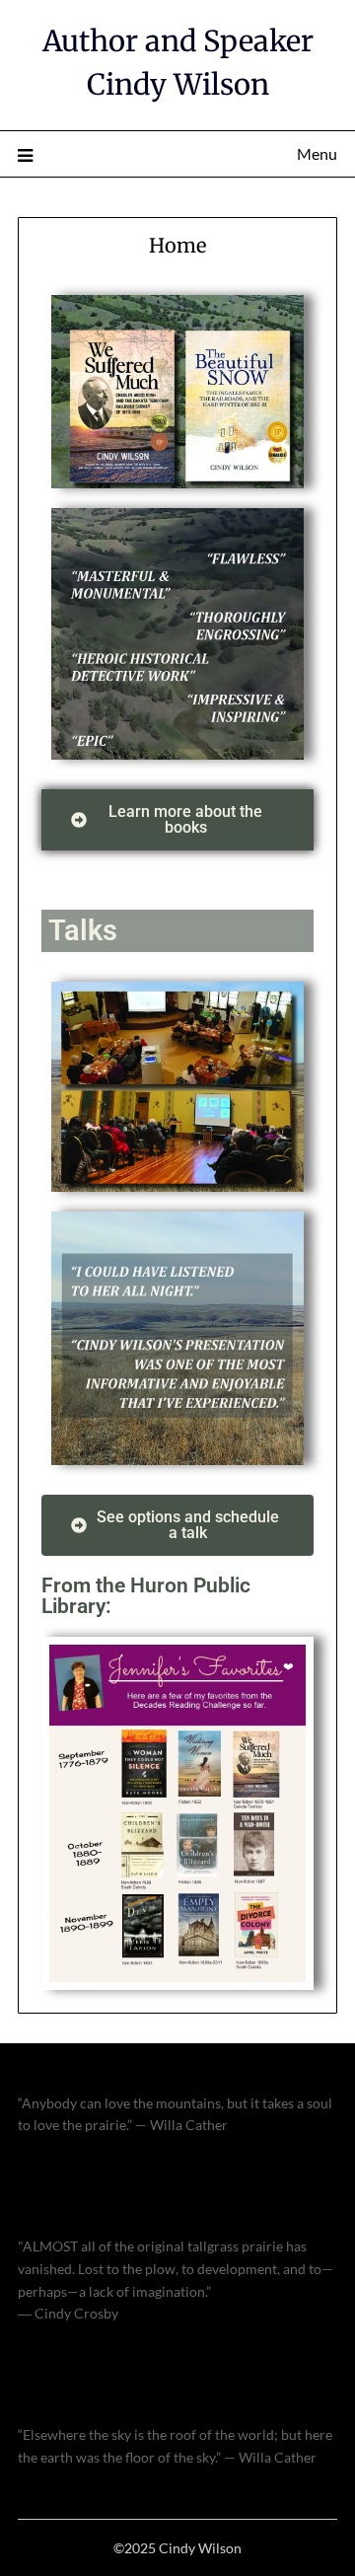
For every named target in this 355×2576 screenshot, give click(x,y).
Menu (317, 153)
